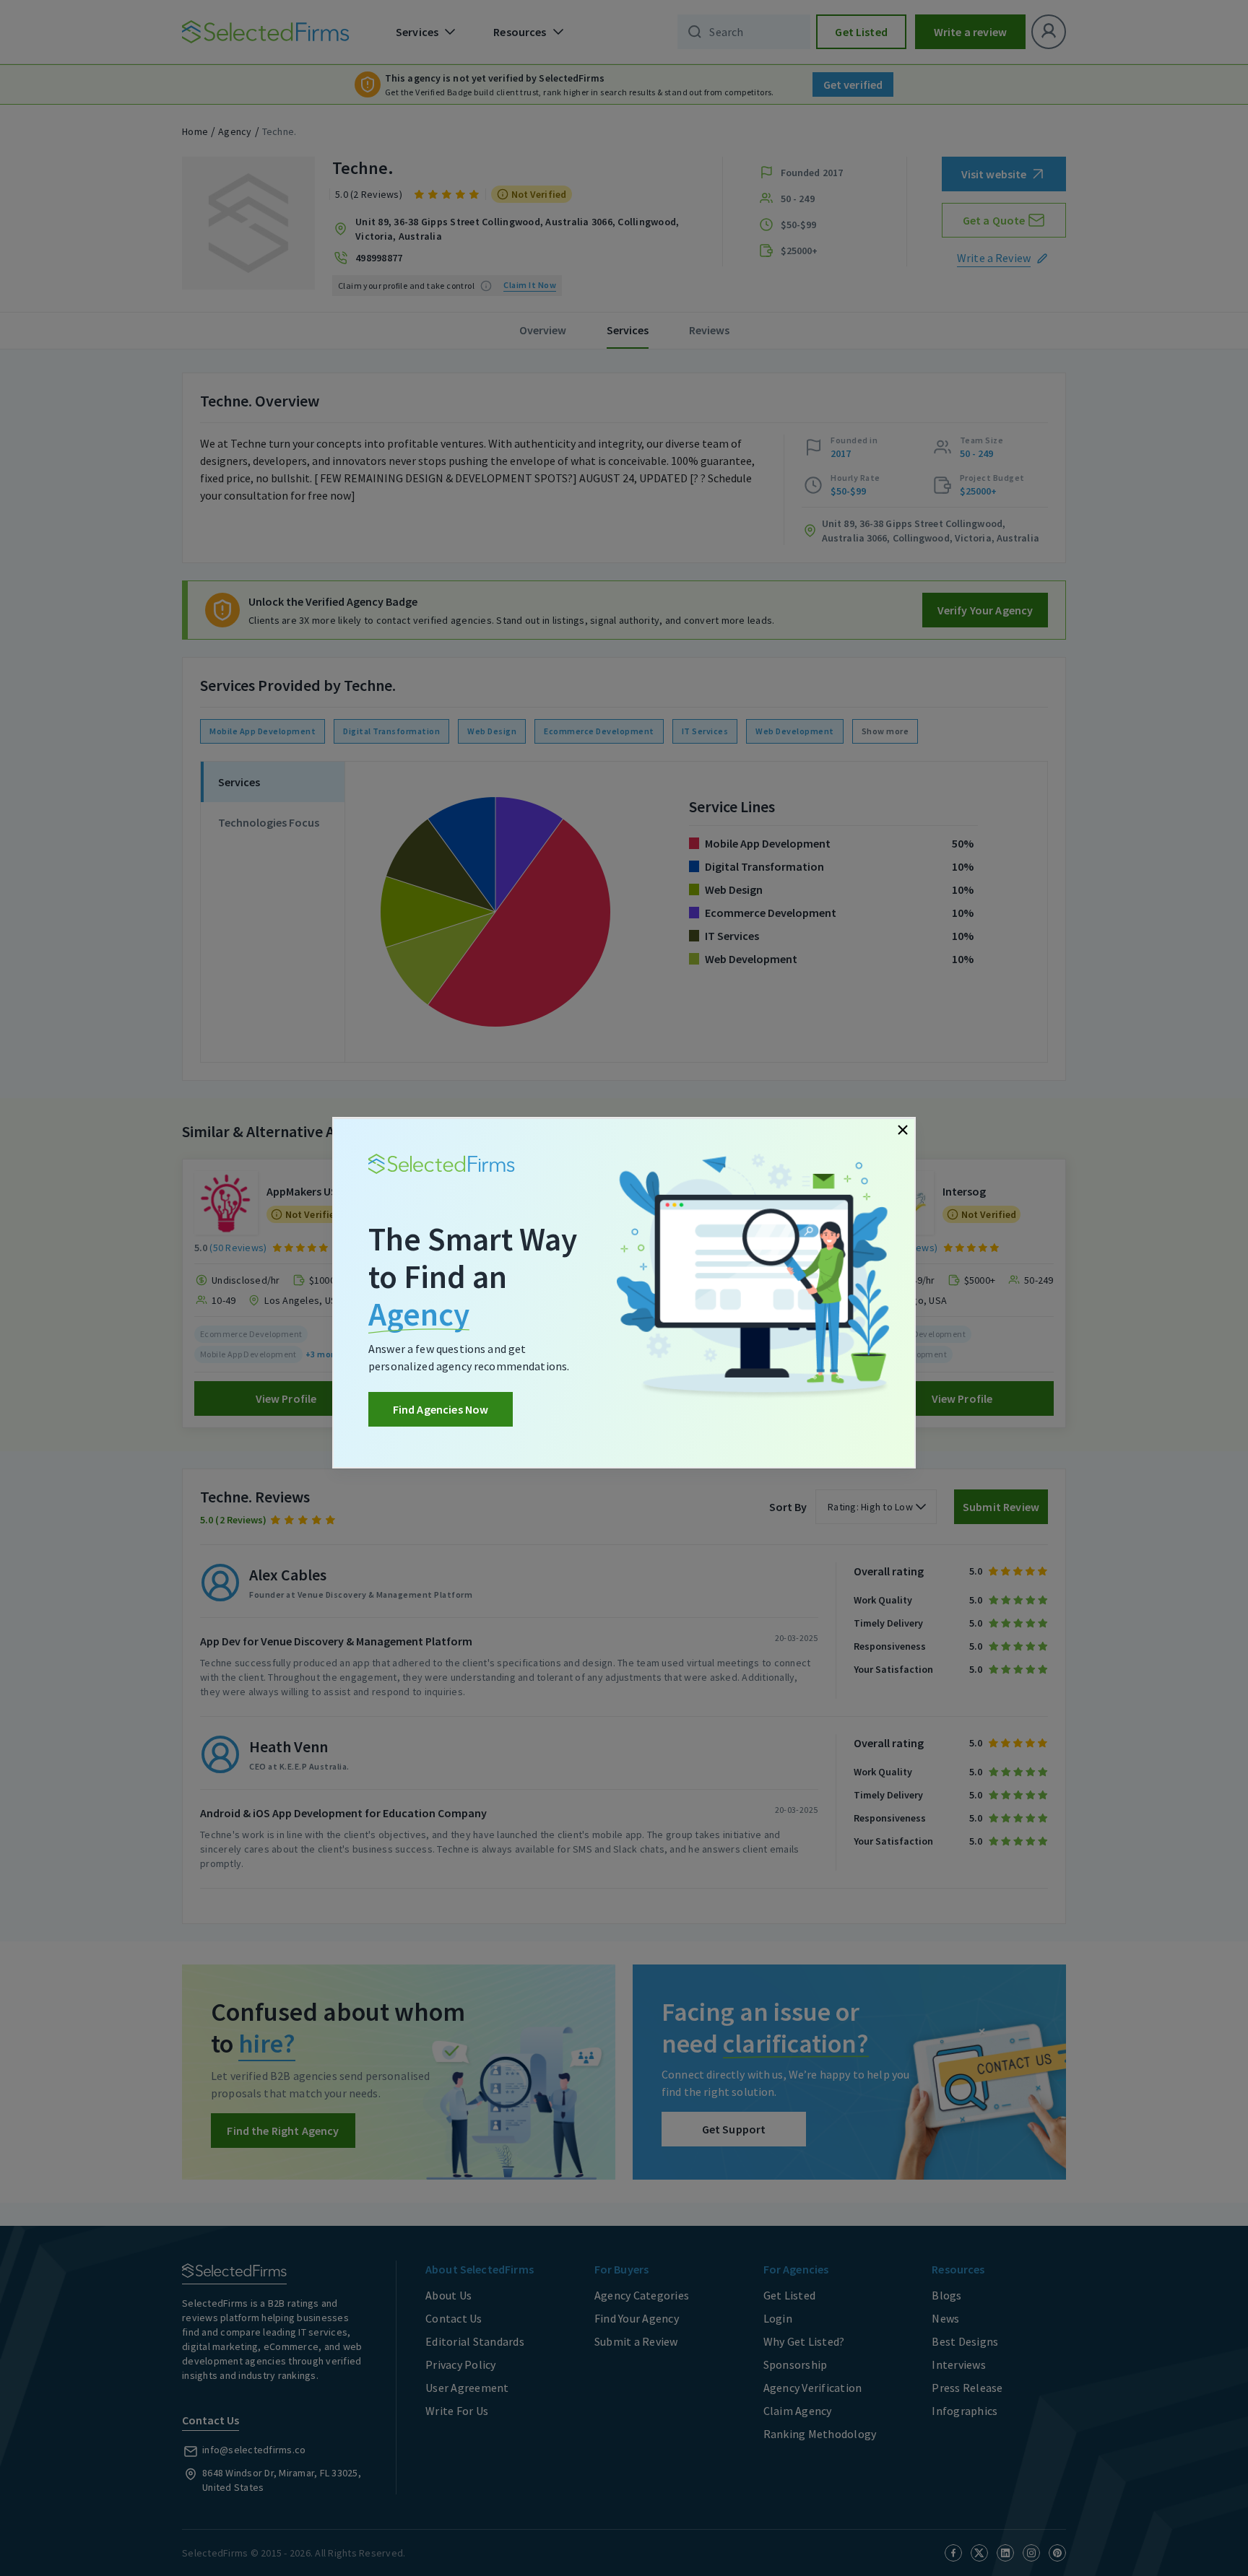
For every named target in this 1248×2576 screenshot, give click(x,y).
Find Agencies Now (441, 1409)
